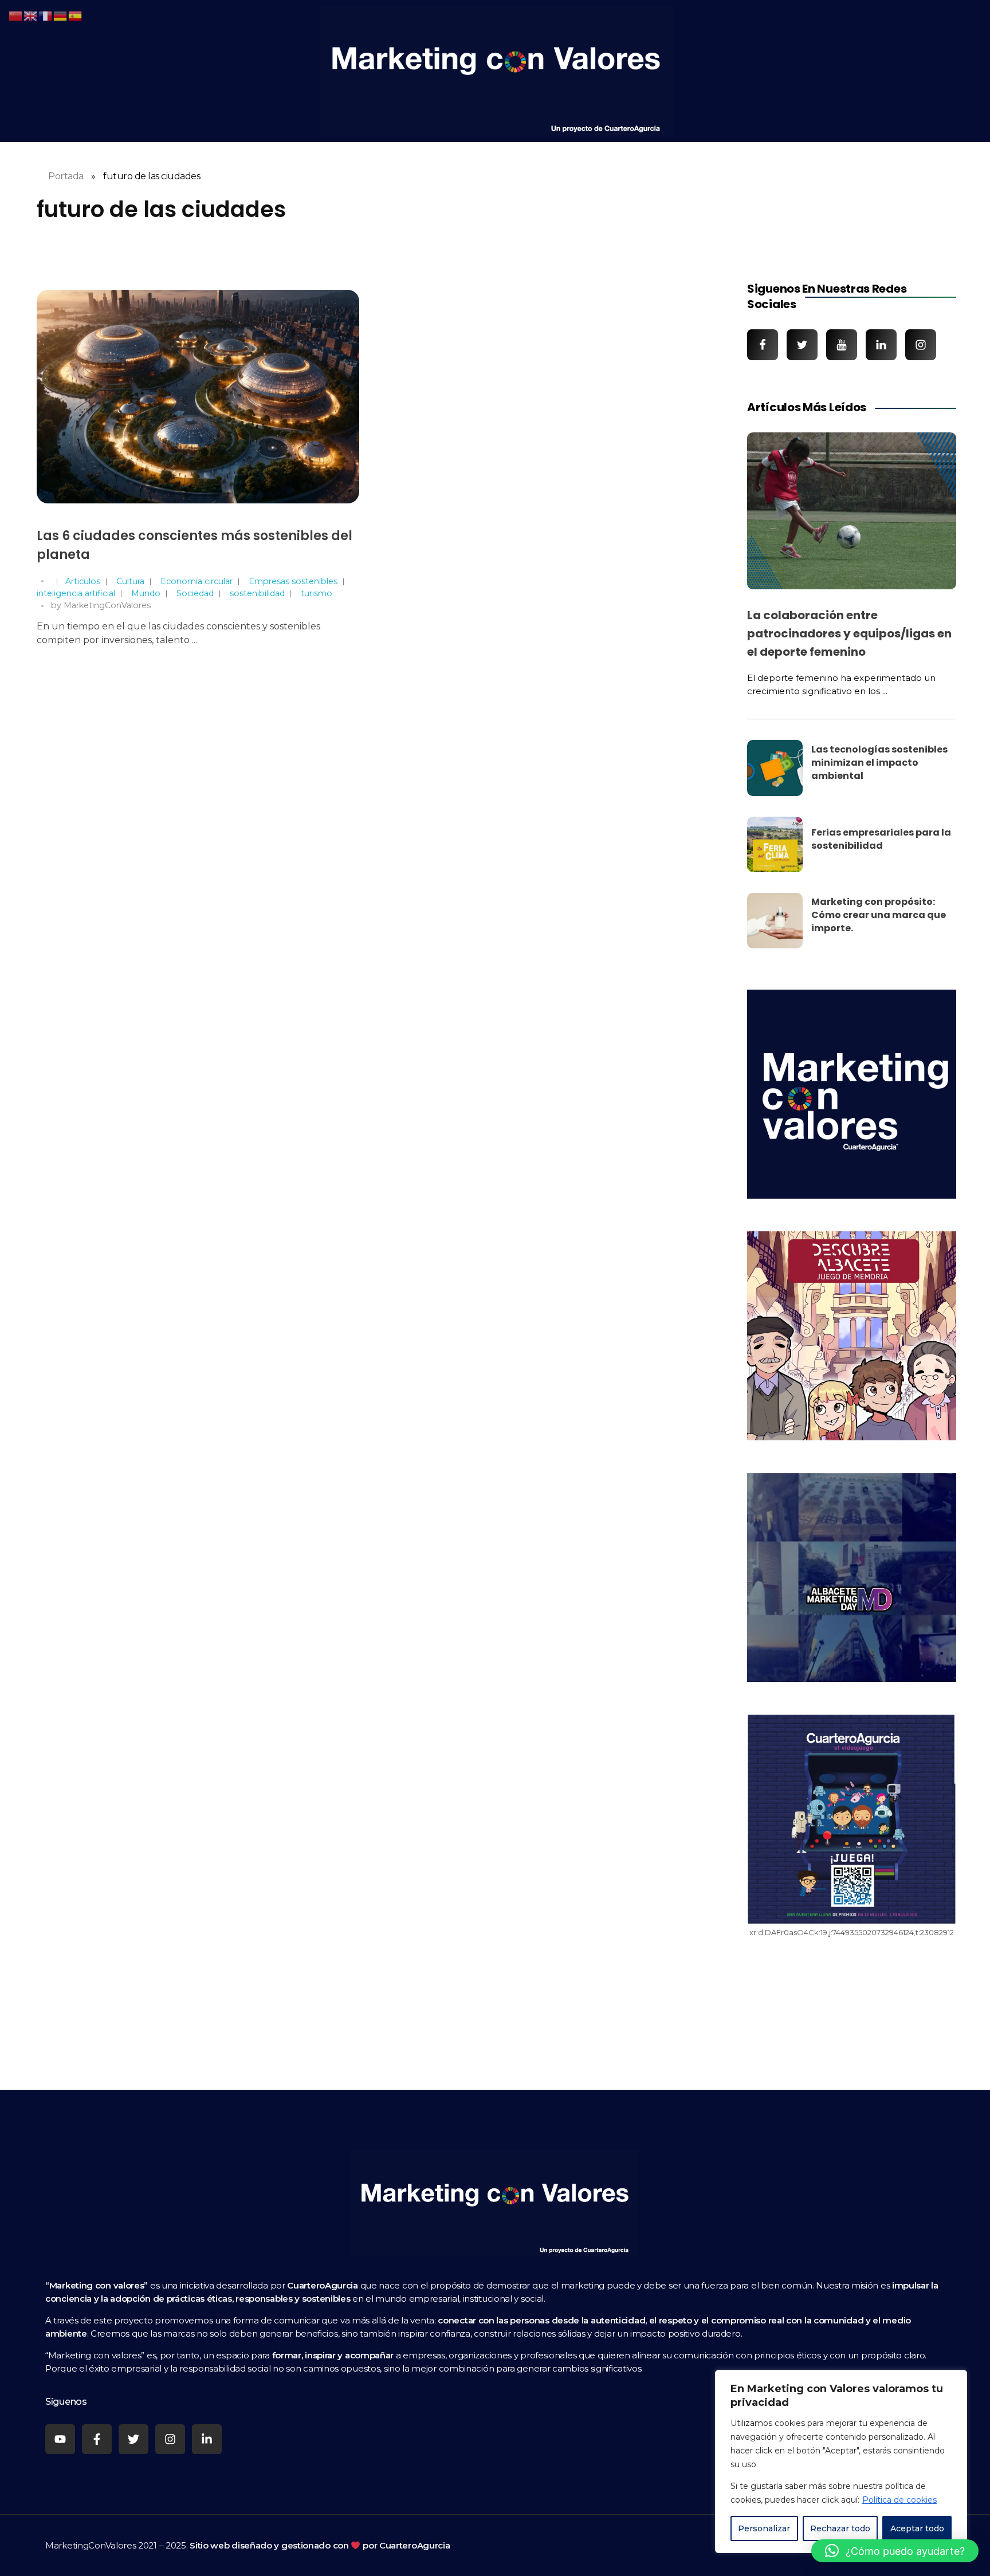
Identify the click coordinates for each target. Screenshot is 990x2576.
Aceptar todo (917, 2528)
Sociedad (195, 593)
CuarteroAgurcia (415, 2545)
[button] (895, 2551)
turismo (317, 593)
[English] (31, 15)
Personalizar (764, 2528)
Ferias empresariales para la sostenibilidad (881, 839)
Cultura (130, 581)
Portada (66, 176)
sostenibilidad (257, 593)
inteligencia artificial (76, 593)
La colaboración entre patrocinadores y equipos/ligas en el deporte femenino (849, 633)
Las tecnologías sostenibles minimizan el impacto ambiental (879, 763)
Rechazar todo (840, 2528)
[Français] (46, 15)
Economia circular (197, 581)
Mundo (146, 593)
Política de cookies (899, 2500)
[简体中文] (16, 15)
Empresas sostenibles (293, 581)
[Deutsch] (61, 15)
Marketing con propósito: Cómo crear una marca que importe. (879, 915)
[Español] (76, 15)
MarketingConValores (107, 605)
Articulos (83, 581)
